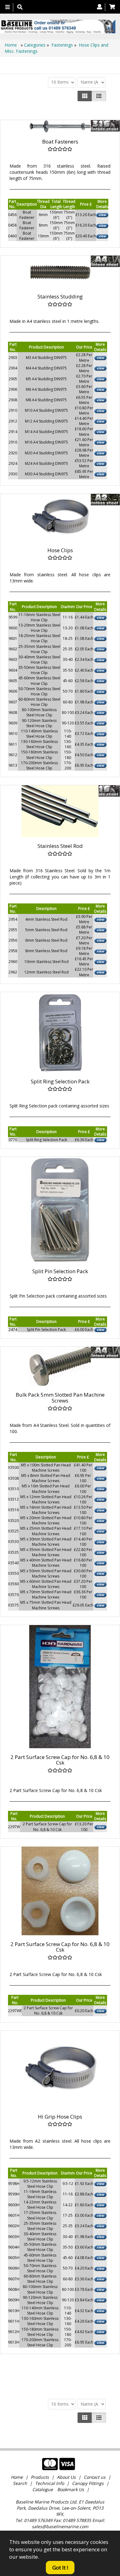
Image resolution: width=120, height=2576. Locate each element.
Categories (35, 45)
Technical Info (50, 2483)
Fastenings (62, 45)
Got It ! (60, 2568)
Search (21, 2483)
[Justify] (99, 96)
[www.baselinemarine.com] (58, 27)
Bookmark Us (71, 2489)
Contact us (95, 2477)
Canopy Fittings (88, 2483)
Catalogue (43, 2489)
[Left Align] (85, 96)
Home (11, 45)
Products (40, 2477)
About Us (66, 2477)
